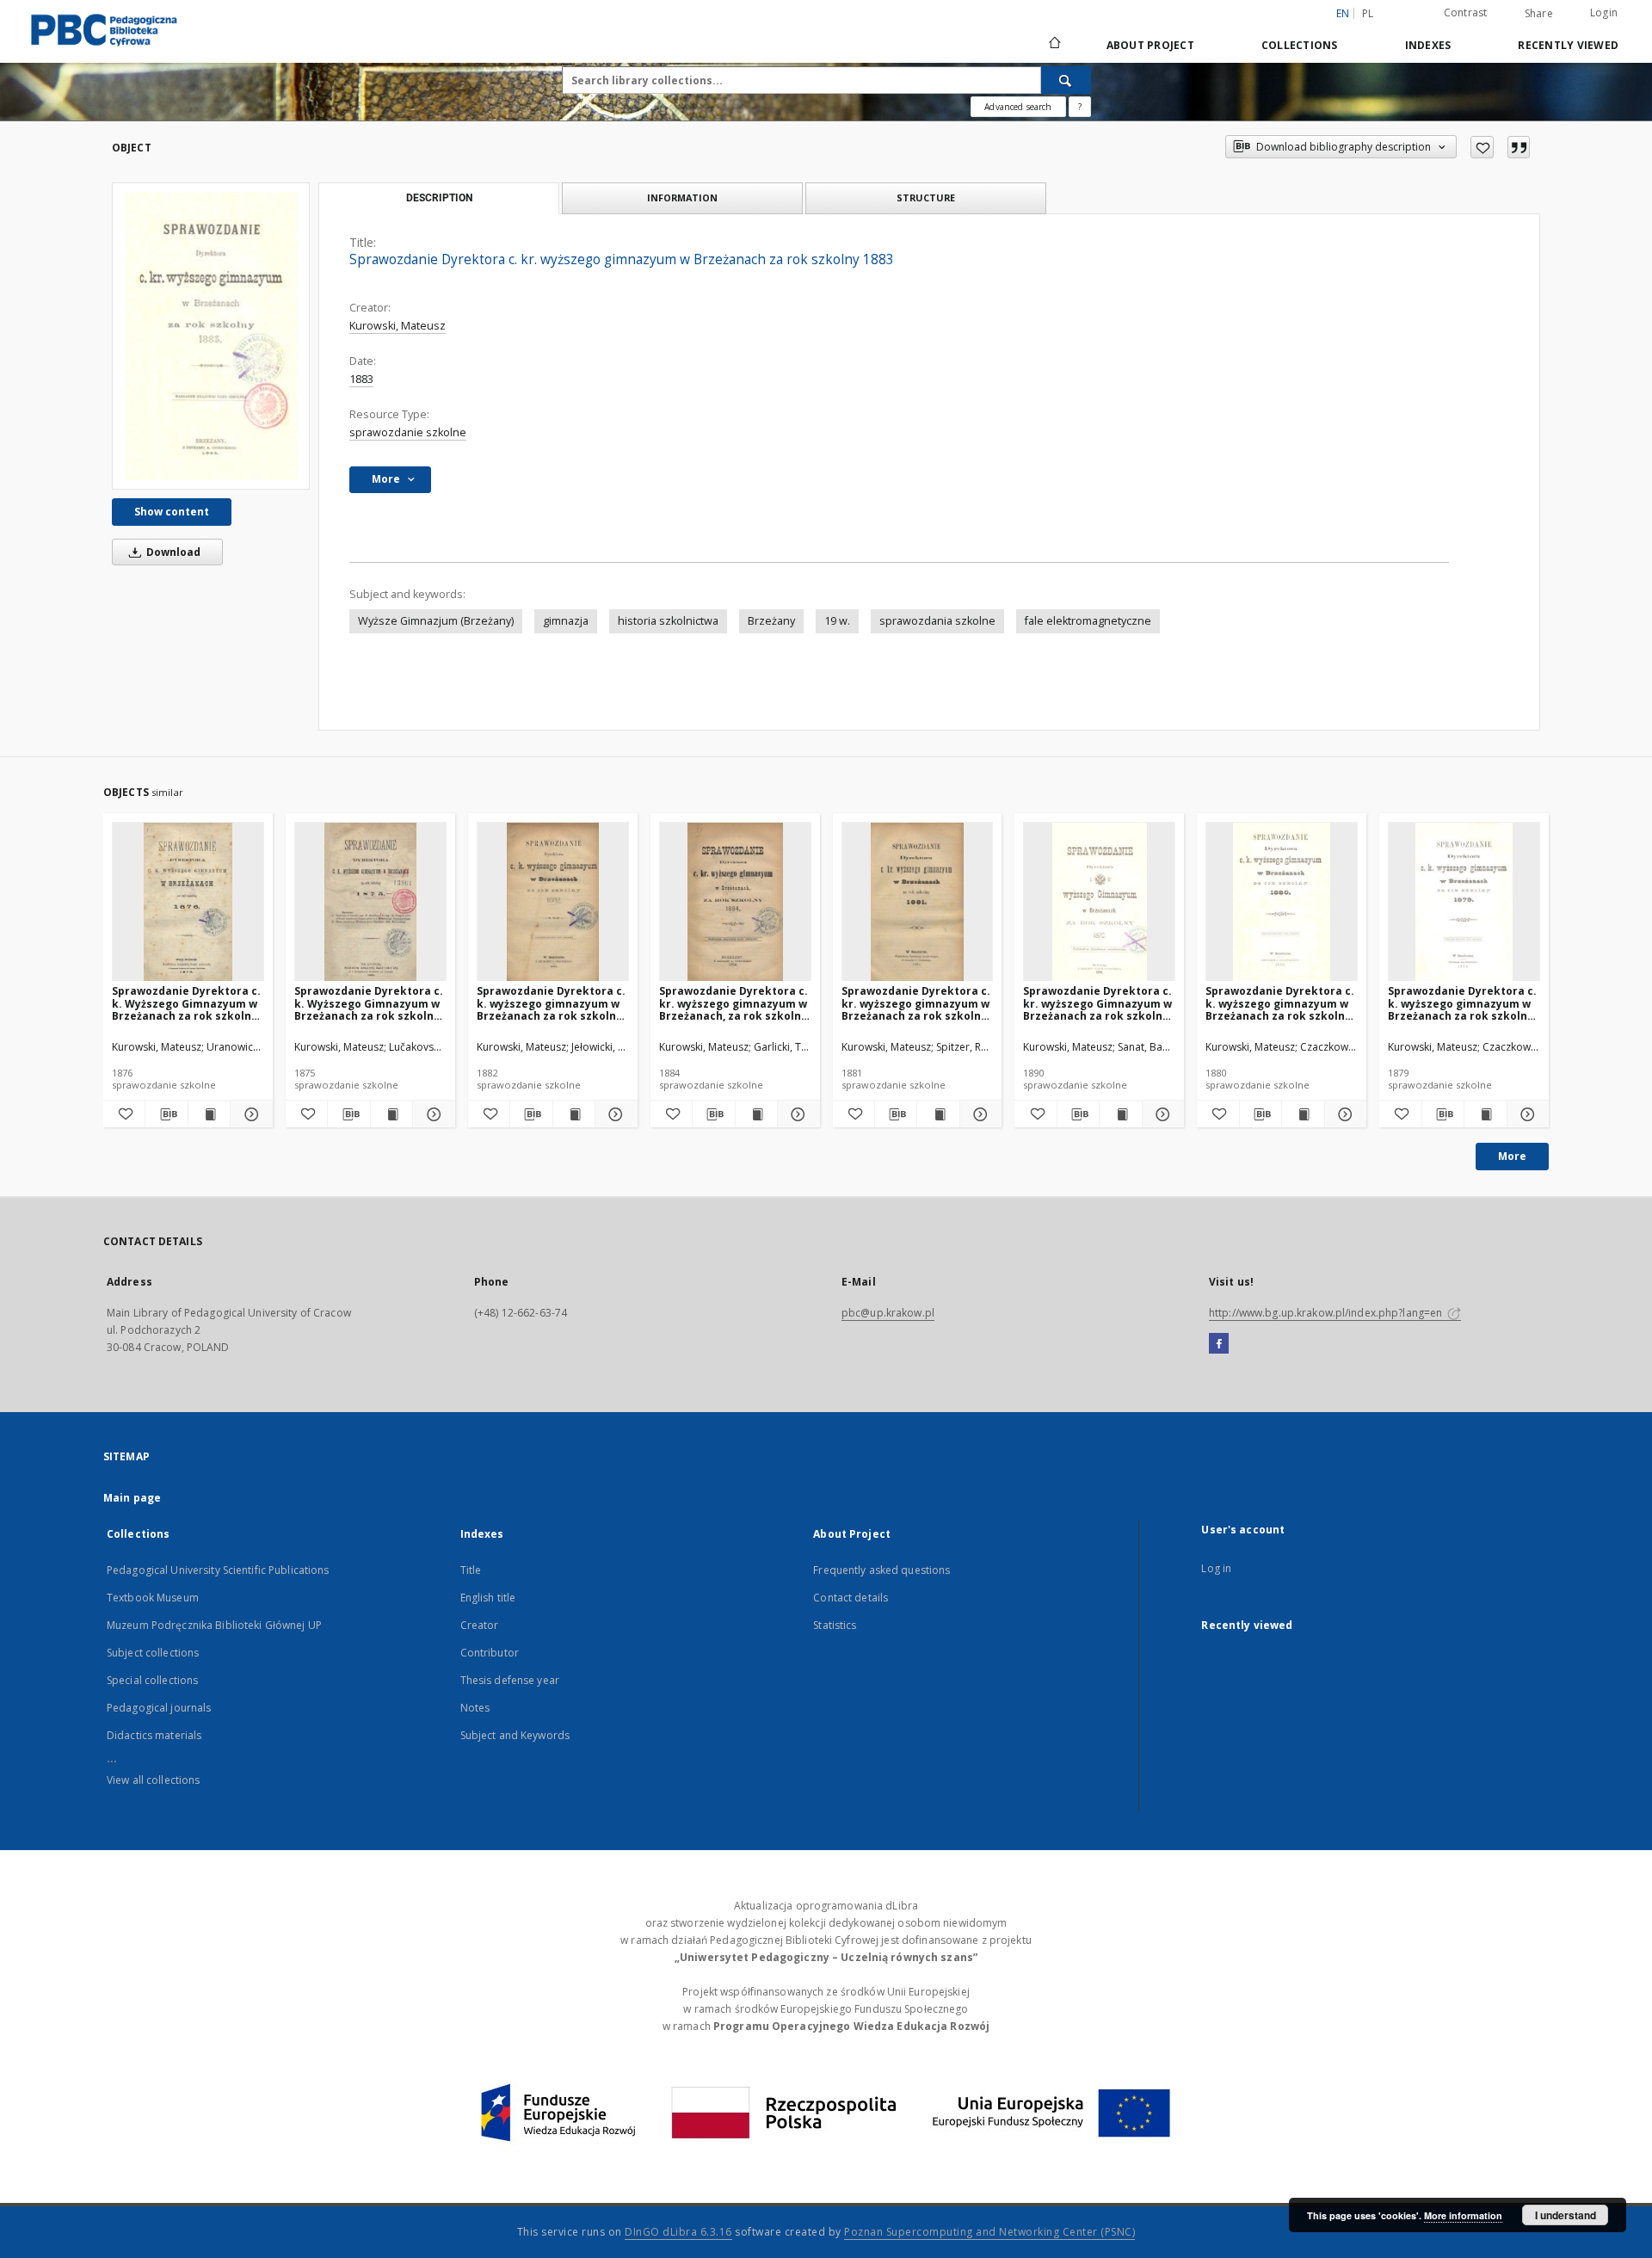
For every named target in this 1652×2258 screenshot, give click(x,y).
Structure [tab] (926, 197)
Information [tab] (682, 197)
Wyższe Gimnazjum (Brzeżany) (436, 621)
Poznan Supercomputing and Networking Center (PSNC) (989, 2232)
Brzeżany (771, 621)
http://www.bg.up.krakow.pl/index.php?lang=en (1327, 1313)
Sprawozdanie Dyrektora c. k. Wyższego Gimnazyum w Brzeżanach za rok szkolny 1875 (369, 1003)
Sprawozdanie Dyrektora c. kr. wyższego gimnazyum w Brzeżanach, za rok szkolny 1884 (734, 1003)
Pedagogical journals (159, 1708)
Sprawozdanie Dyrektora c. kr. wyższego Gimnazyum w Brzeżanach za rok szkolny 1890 (1097, 1003)
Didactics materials (154, 1735)
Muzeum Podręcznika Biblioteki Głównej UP (214, 1625)
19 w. (837, 621)
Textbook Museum (153, 1598)
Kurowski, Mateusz (398, 326)
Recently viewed (1568, 45)
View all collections (153, 1780)
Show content (172, 512)
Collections (1300, 45)
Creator (480, 1625)
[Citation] (1519, 147)
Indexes (1428, 45)
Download (172, 552)
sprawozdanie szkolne (408, 432)
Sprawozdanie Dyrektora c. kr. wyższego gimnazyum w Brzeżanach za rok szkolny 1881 (916, 1003)
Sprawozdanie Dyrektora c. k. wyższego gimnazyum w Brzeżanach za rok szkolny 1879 (1462, 1003)
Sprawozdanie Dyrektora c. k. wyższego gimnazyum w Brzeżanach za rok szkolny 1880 (1280, 1003)
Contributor (490, 1653)
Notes (475, 1708)
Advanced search (1018, 107)
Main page (132, 1498)
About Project (1150, 45)
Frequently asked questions (881, 1570)
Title (471, 1570)
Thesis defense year (510, 1680)
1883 (361, 379)
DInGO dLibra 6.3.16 (678, 2232)
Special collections (152, 1680)
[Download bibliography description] (166, 1114)
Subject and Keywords (515, 1735)
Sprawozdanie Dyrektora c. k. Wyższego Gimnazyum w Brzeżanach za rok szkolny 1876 (186, 1003)
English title (488, 1598)
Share (1539, 14)
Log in (1216, 1568)
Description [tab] (439, 198)
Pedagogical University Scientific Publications (218, 1570)
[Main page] (1054, 45)
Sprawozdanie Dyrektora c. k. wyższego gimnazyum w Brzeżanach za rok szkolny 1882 (551, 1003)
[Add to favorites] (1482, 147)
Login (1604, 12)
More (1512, 1156)
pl (1368, 13)
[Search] (1066, 80)
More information (1463, 2215)
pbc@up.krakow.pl (888, 1313)
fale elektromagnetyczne (1088, 621)
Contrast (1466, 12)
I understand (1566, 2215)
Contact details (851, 1598)
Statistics (835, 1625)
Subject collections (153, 1653)
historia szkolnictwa (668, 621)
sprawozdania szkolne (937, 621)
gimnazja (566, 621)
